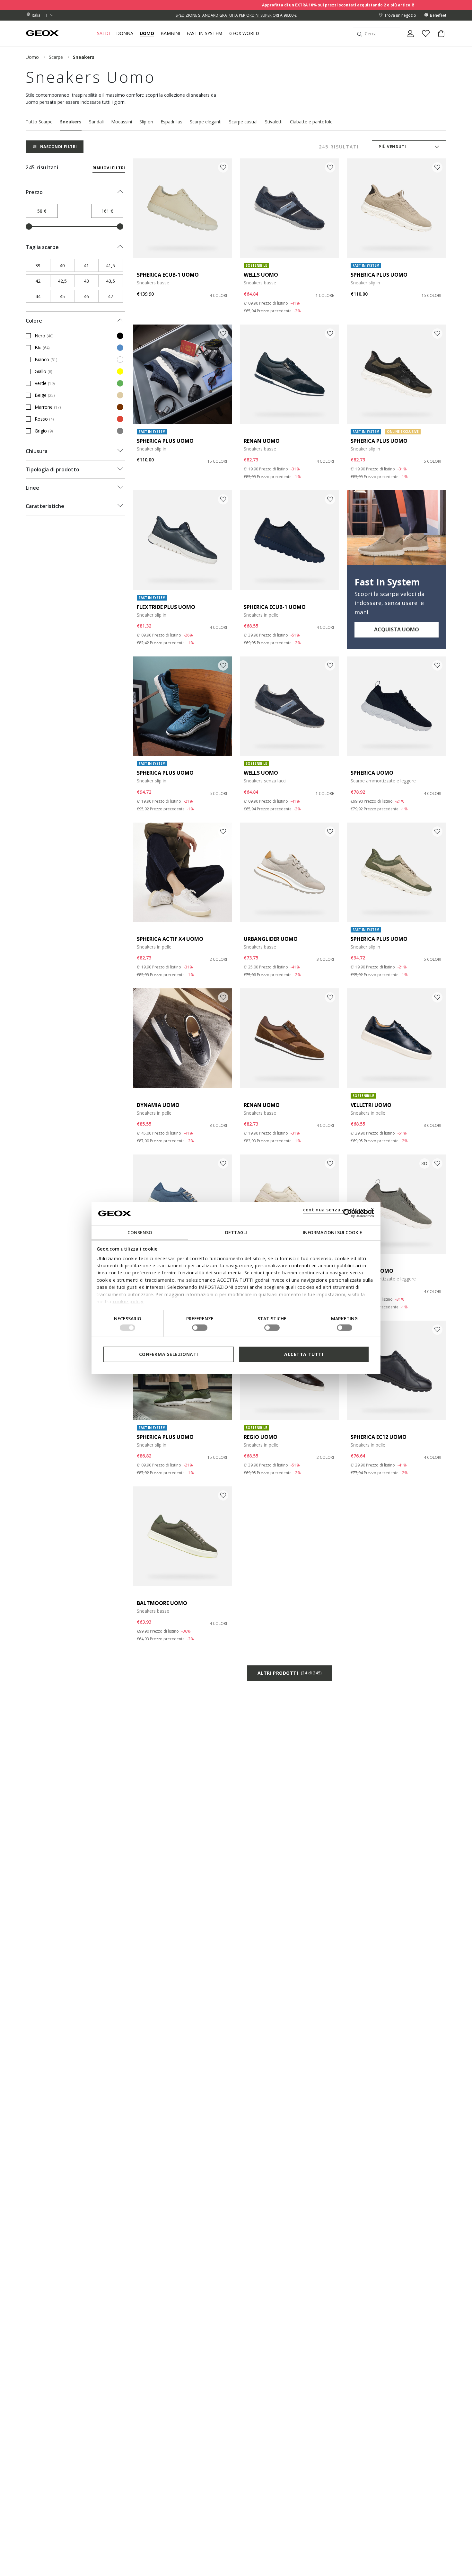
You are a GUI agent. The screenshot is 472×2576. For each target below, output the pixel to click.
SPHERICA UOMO (372, 773)
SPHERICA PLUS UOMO (379, 275)
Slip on (146, 122)
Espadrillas (171, 122)
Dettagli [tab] (236, 1232)
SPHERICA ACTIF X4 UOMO (170, 939)
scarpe (56, 57)
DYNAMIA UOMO (158, 1105)
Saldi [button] (103, 33)
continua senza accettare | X (339, 1209)
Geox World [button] (244, 33)
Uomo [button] (147, 33)
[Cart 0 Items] (439, 39)
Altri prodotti (290, 1673)
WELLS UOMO (261, 275)
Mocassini (122, 122)
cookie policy (128, 1301)
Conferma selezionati (169, 1354)
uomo (32, 57)
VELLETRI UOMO (371, 1105)
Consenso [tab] (140, 1232)
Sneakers (71, 122)
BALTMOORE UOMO (162, 1603)
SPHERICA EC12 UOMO (379, 1437)
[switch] (200, 1328)
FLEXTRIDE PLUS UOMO (166, 607)
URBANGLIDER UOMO (271, 939)
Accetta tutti (304, 1354)
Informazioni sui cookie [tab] (332, 1232)
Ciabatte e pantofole (311, 122)
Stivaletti (274, 122)
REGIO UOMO (261, 1437)
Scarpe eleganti (206, 122)
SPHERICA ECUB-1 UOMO (168, 275)
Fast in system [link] (204, 33)
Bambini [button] (170, 33)
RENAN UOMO (262, 441)
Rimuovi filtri (109, 168)
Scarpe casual (243, 122)
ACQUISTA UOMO (397, 629)
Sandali (96, 122)
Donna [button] (125, 33)
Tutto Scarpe (39, 122)
